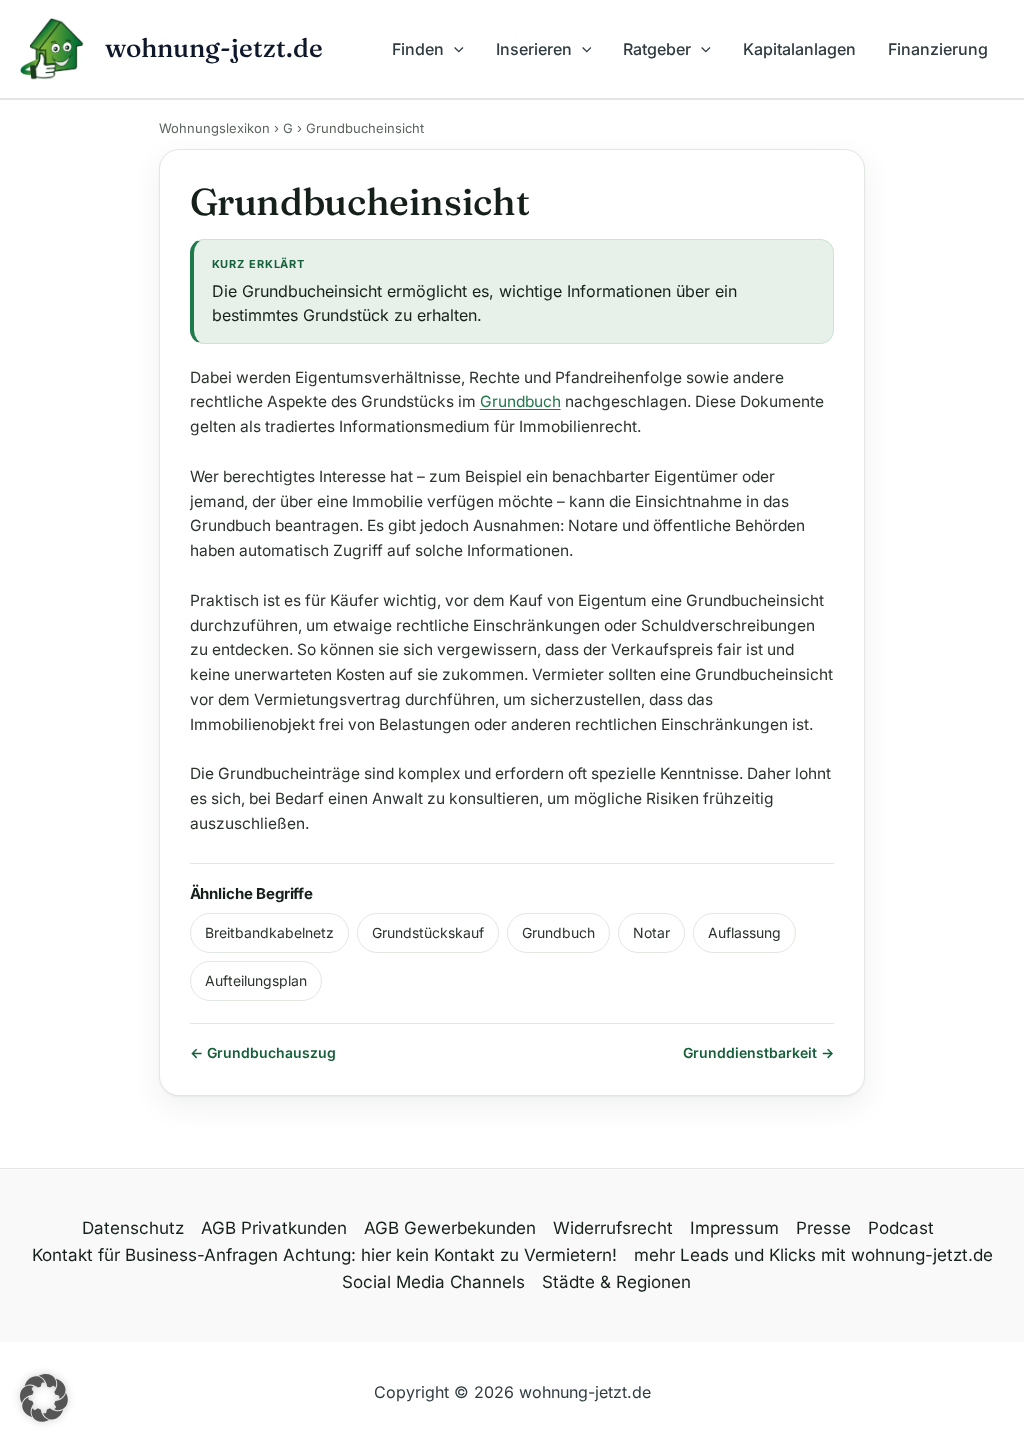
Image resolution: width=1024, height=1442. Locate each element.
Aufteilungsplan (256, 980)
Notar (651, 932)
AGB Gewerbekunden (450, 1228)
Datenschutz (133, 1228)
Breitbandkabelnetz (269, 932)
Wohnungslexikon (214, 128)
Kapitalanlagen (799, 49)
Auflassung (744, 932)
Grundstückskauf (428, 932)
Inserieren (534, 49)
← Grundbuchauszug (263, 1052)
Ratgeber (657, 49)
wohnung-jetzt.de (214, 48)
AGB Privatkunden (274, 1228)
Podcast (901, 1228)
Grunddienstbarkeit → (758, 1052)
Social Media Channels (433, 1282)
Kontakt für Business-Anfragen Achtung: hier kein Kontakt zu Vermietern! (324, 1255)
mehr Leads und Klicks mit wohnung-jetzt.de (813, 1255)
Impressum (734, 1228)
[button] (454, 49)
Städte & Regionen (616, 1282)
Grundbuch (520, 401)
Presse (823, 1228)
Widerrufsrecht (613, 1228)
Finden (418, 49)
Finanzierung (938, 49)
